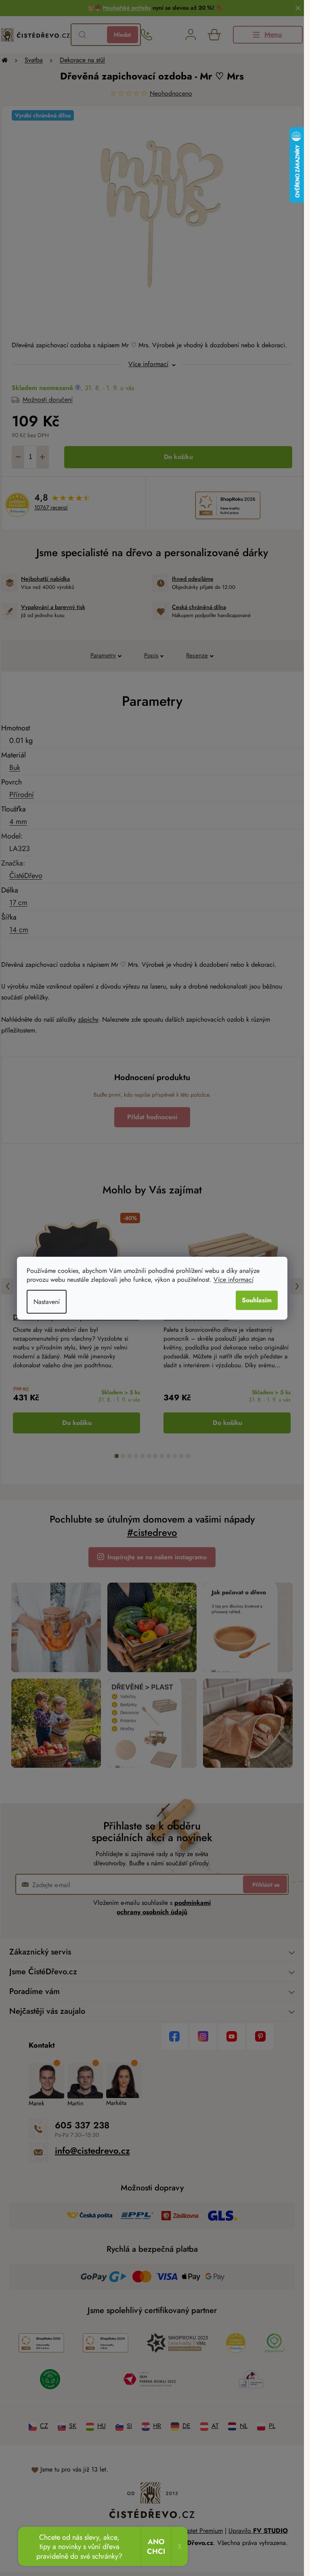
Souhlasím (257, 1300)
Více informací (234, 1280)
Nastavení (47, 1302)
